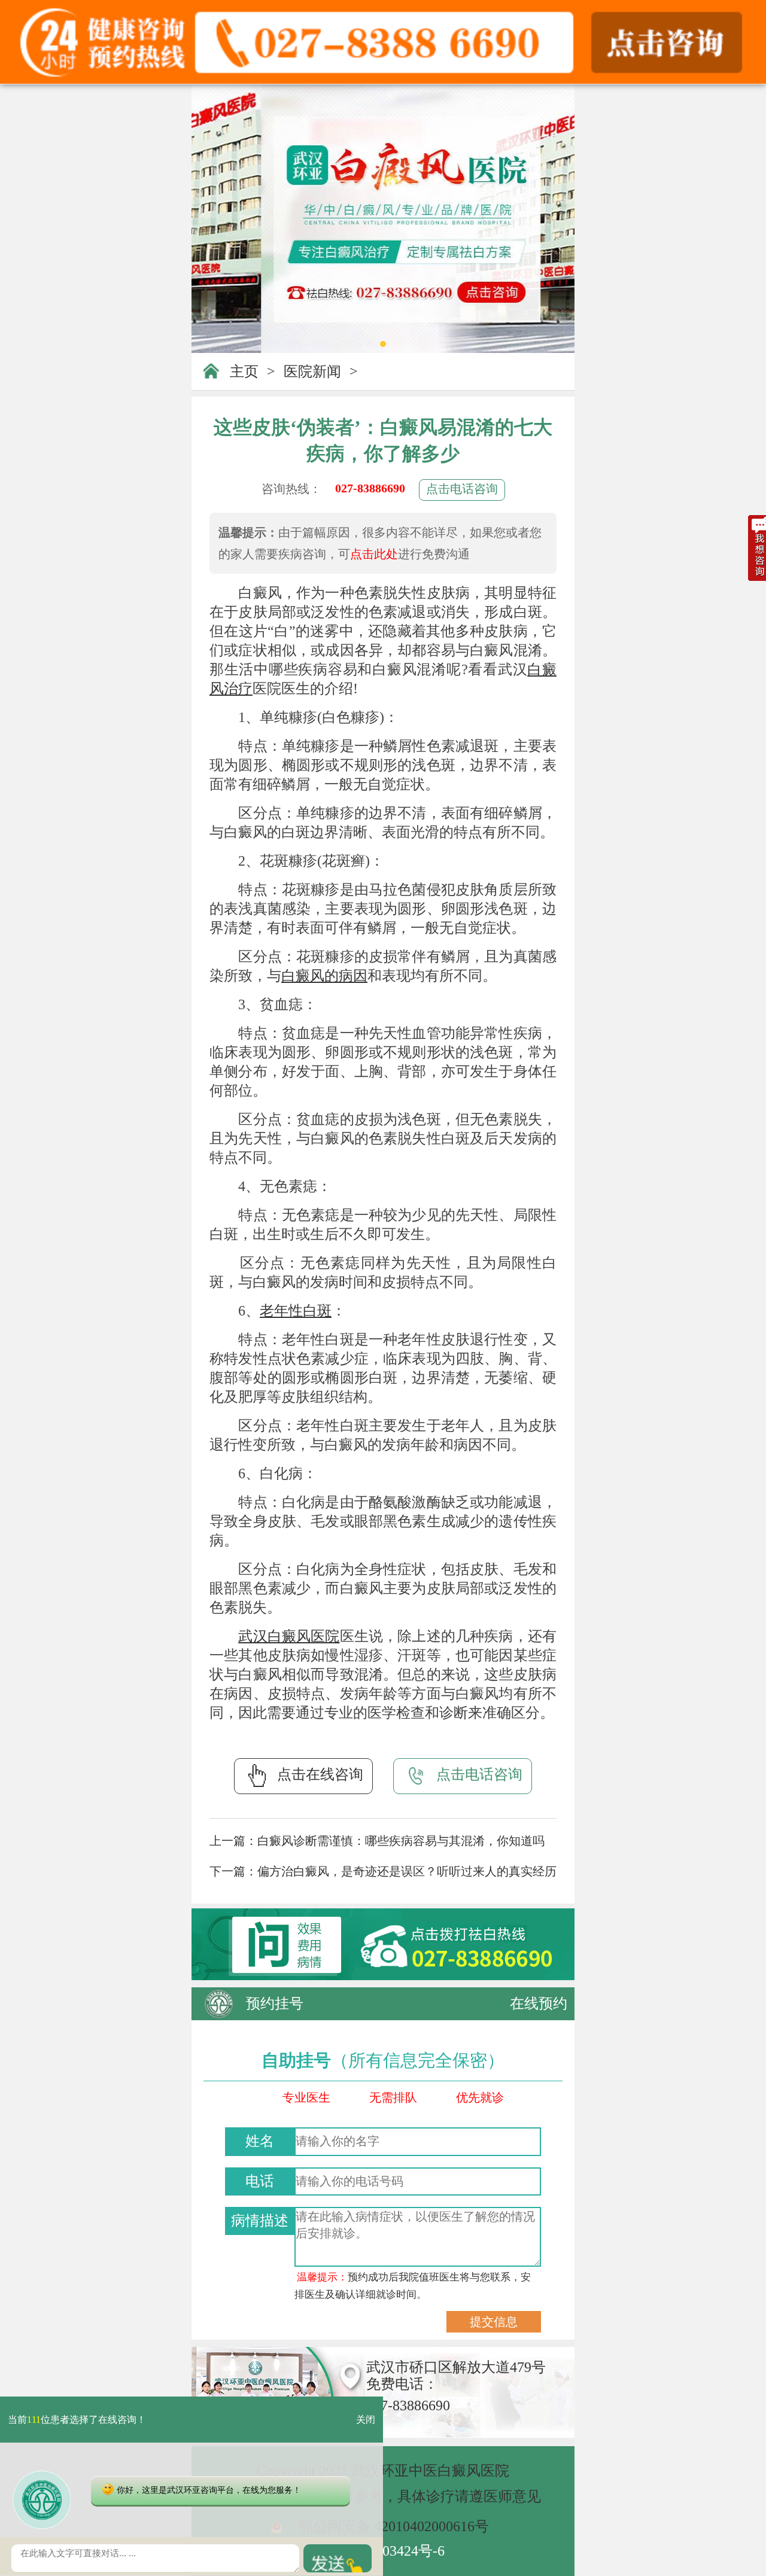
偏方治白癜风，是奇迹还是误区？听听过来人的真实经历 (407, 1871)
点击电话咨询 (462, 489)
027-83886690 (370, 488)
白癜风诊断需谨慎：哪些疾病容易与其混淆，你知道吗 (401, 1841)
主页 (244, 372)
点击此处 (374, 554)
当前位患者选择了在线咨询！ (77, 2420)
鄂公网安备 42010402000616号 (394, 2526)
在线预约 (539, 2003)
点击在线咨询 (320, 1774)
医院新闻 (312, 372)
